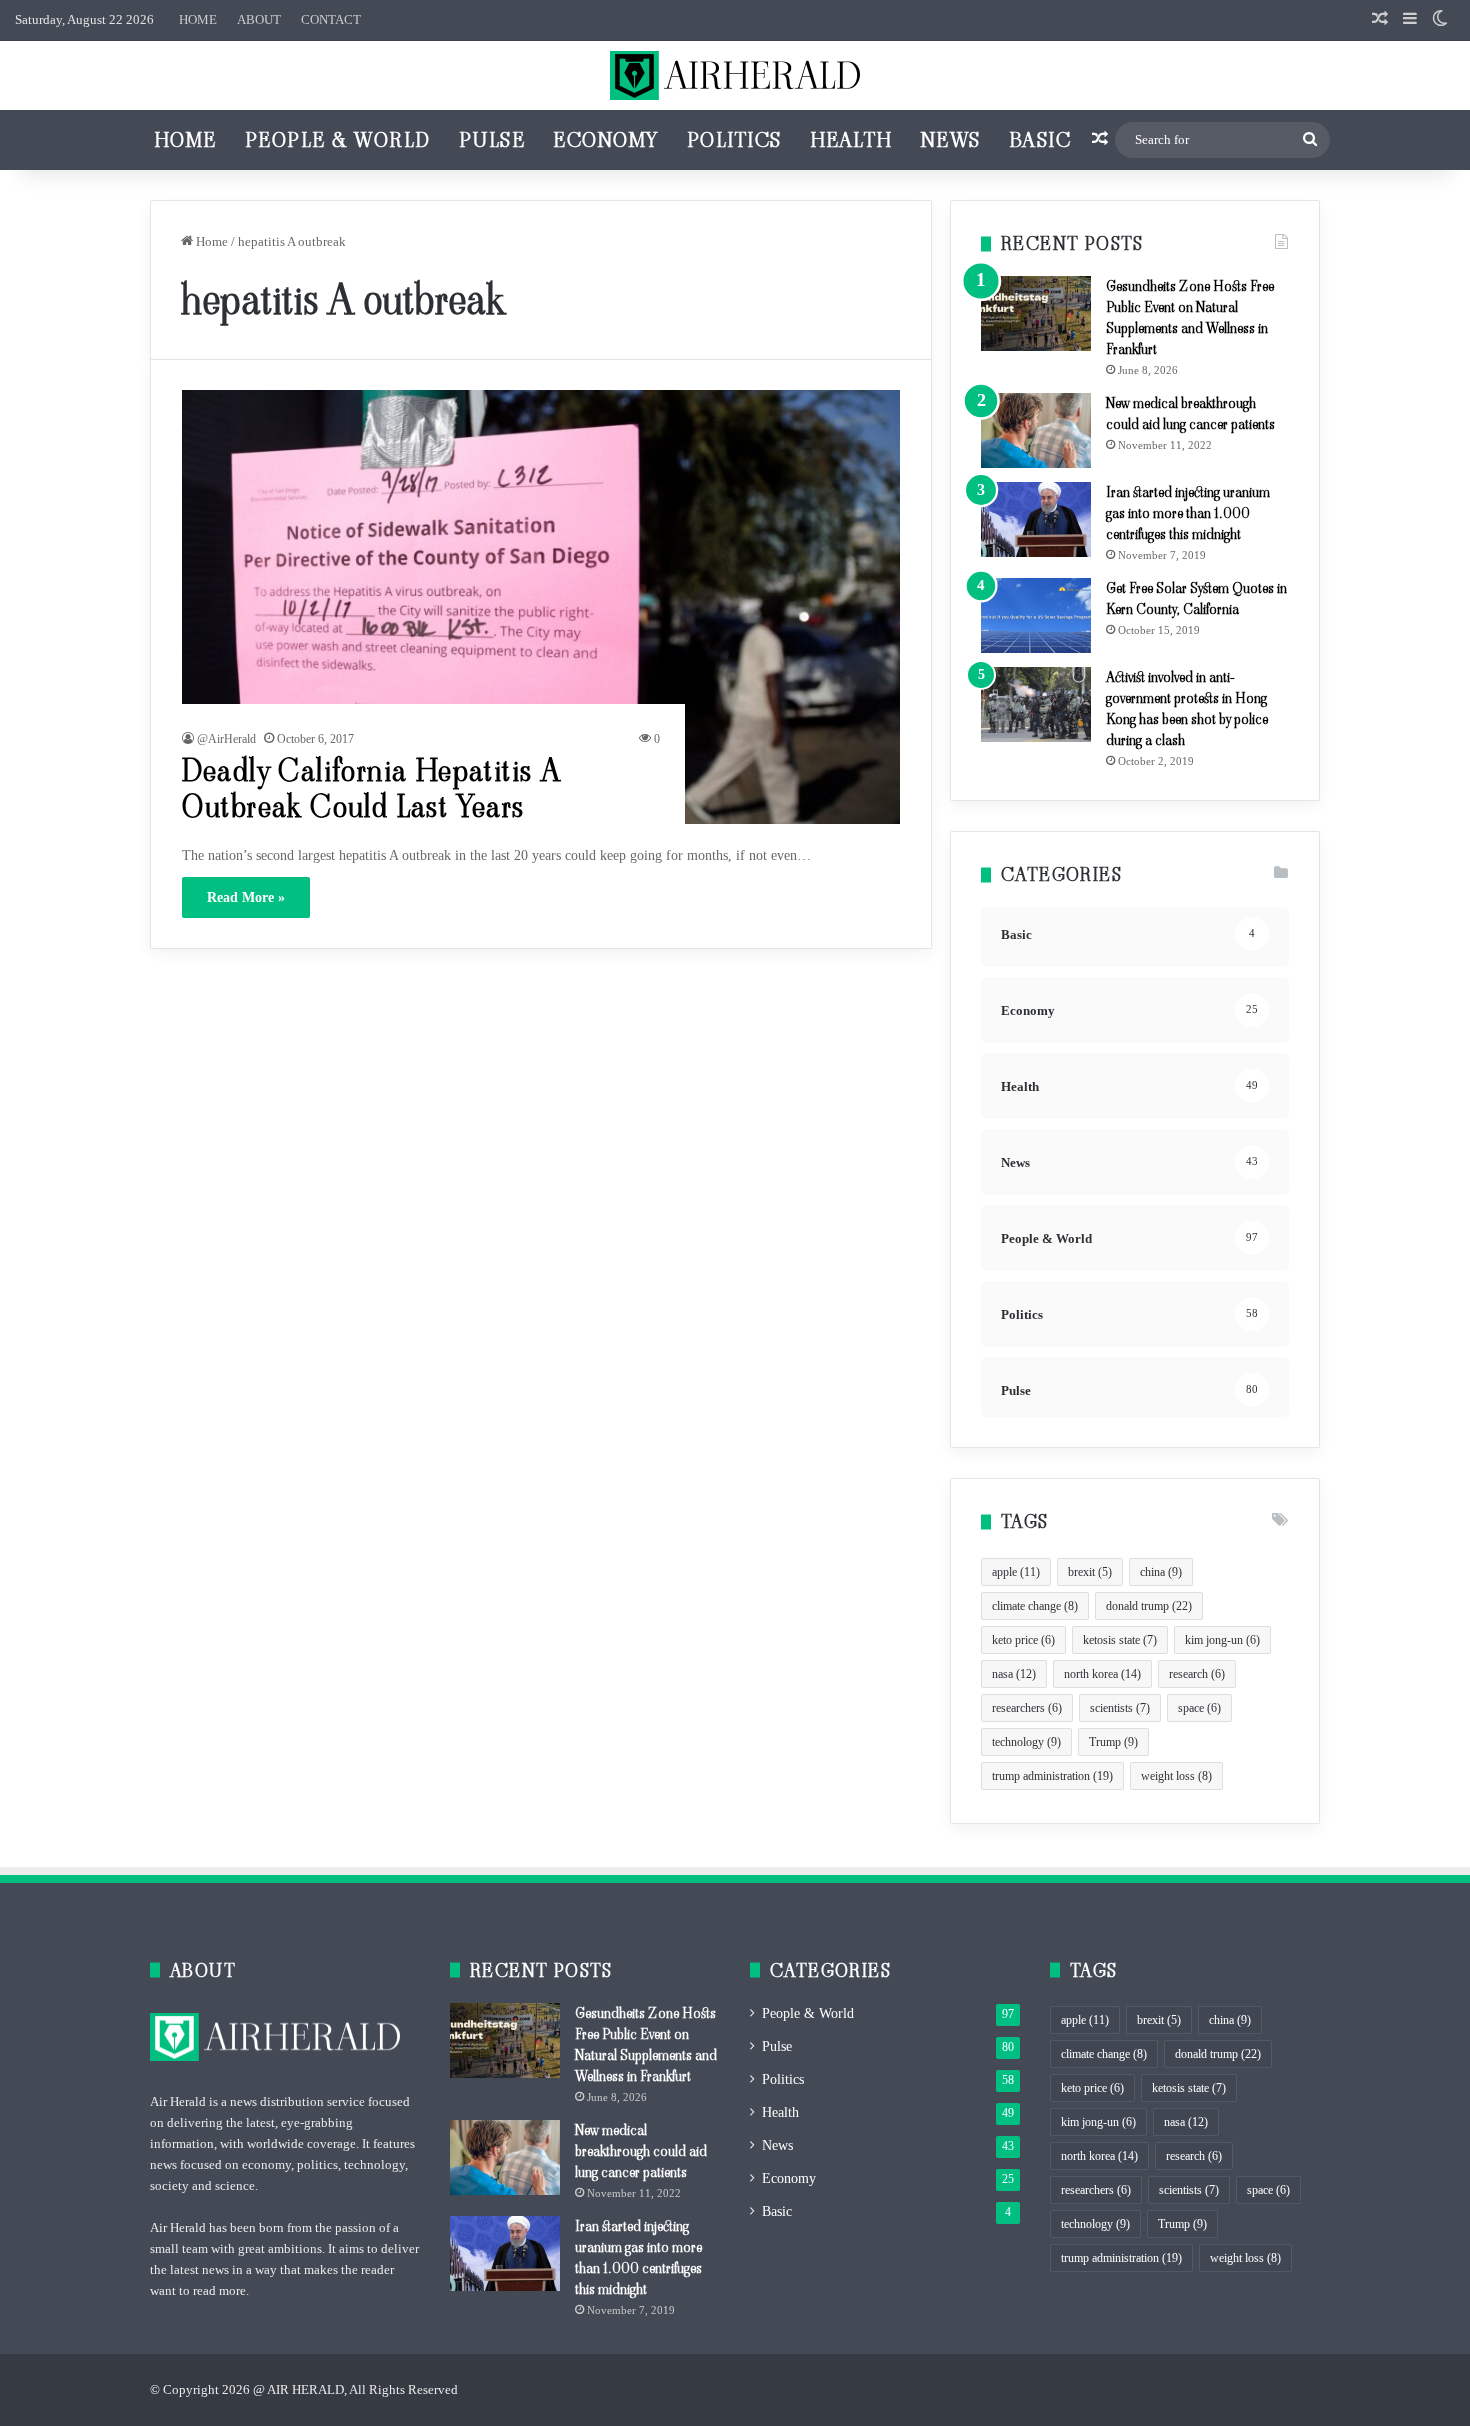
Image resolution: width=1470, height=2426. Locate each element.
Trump (1113, 1742)
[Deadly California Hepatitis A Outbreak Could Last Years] (541, 606)
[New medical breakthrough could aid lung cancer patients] (1036, 430)
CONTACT (331, 19)
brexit (1090, 1572)
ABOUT (259, 19)
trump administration (1052, 1776)
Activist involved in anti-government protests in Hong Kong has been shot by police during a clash (1187, 708)
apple (1016, 1572)
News (951, 140)
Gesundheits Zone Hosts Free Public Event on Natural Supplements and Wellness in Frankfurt (1190, 317)
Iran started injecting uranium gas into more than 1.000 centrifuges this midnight (1188, 513)
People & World (338, 140)
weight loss (1176, 1776)
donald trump (1149, 1606)
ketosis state (1120, 1640)
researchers (1027, 1708)
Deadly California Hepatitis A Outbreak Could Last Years (372, 788)
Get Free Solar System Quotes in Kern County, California (1196, 598)
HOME (198, 19)
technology (1026, 1742)
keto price (1023, 1640)
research (1197, 1674)
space (1199, 1708)
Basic (1040, 140)
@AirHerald (226, 739)
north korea (1102, 1674)
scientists (1120, 1708)
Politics (734, 140)
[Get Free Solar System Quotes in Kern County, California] (1036, 615)
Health (851, 140)
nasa (1014, 1674)
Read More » (246, 897)
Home (185, 140)
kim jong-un (1222, 1640)
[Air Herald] (735, 75)
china (1161, 1572)
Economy (606, 140)
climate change (1035, 1606)
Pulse (492, 140)
